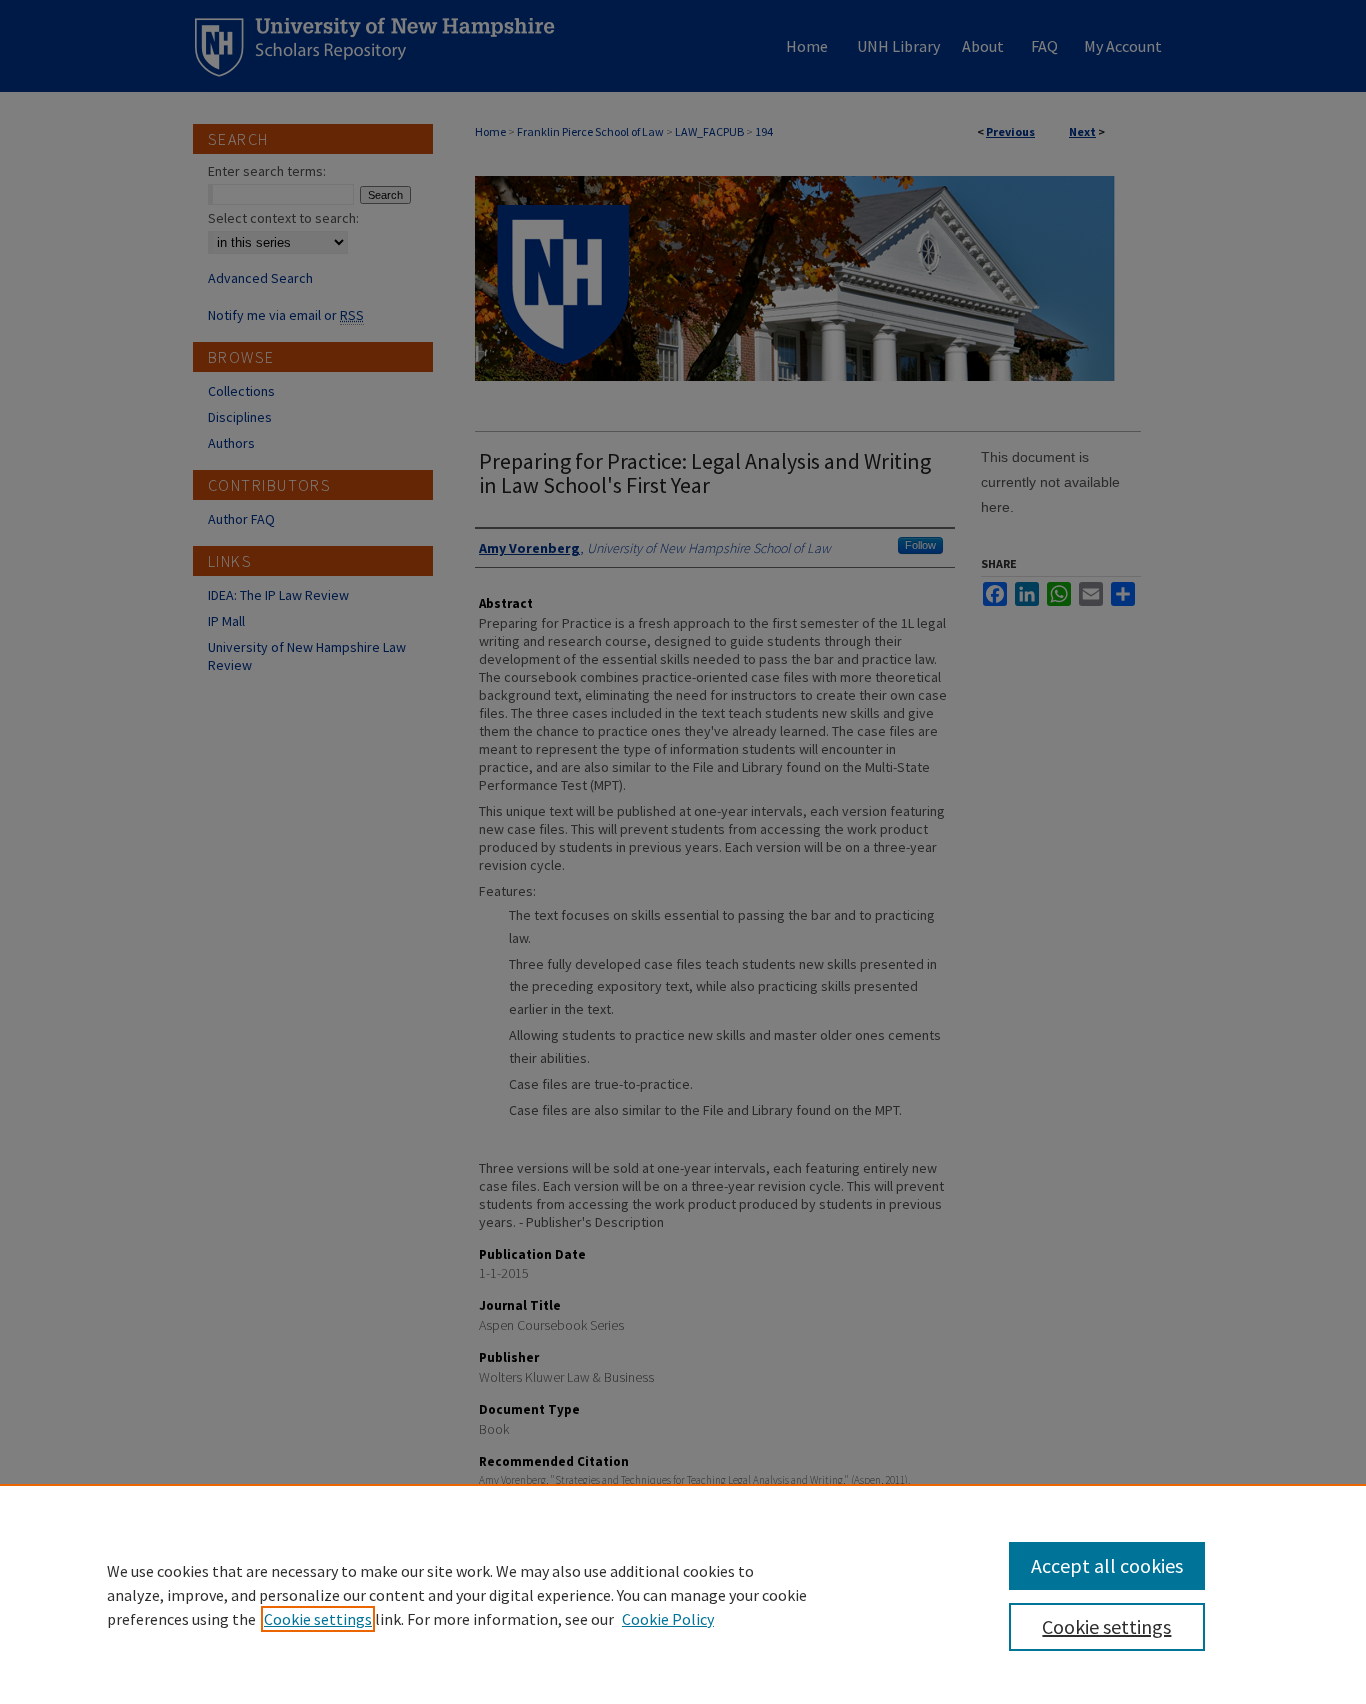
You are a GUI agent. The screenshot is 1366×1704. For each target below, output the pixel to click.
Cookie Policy (668, 1619)
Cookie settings (318, 1619)
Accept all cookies (1107, 1565)
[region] (683, 1594)
